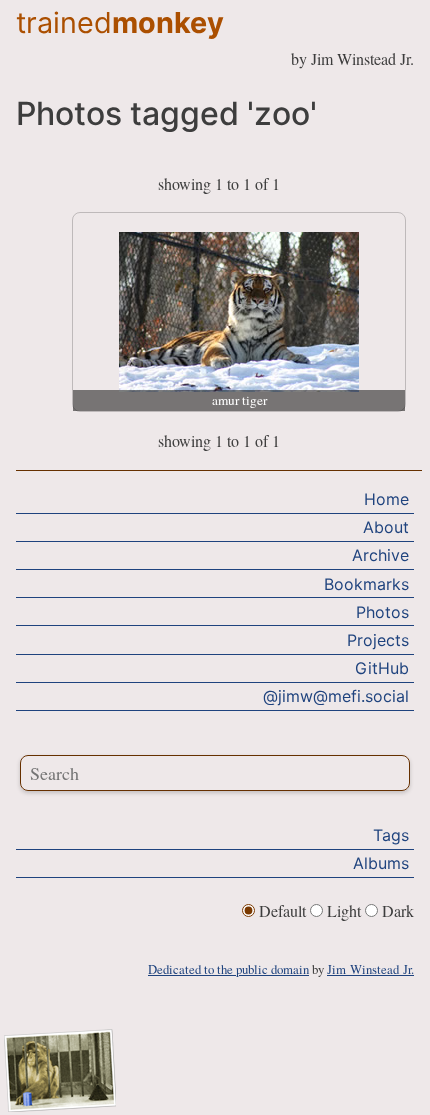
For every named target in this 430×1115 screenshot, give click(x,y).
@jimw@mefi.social (336, 696)
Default (282, 910)
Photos (382, 612)
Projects (378, 640)
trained (120, 22)
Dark (396, 910)
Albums (381, 863)
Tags (391, 835)
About (386, 527)
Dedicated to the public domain (228, 969)
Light (344, 910)
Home (386, 499)
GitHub (382, 668)
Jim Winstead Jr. (370, 969)
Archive (380, 555)
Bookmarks (366, 584)
